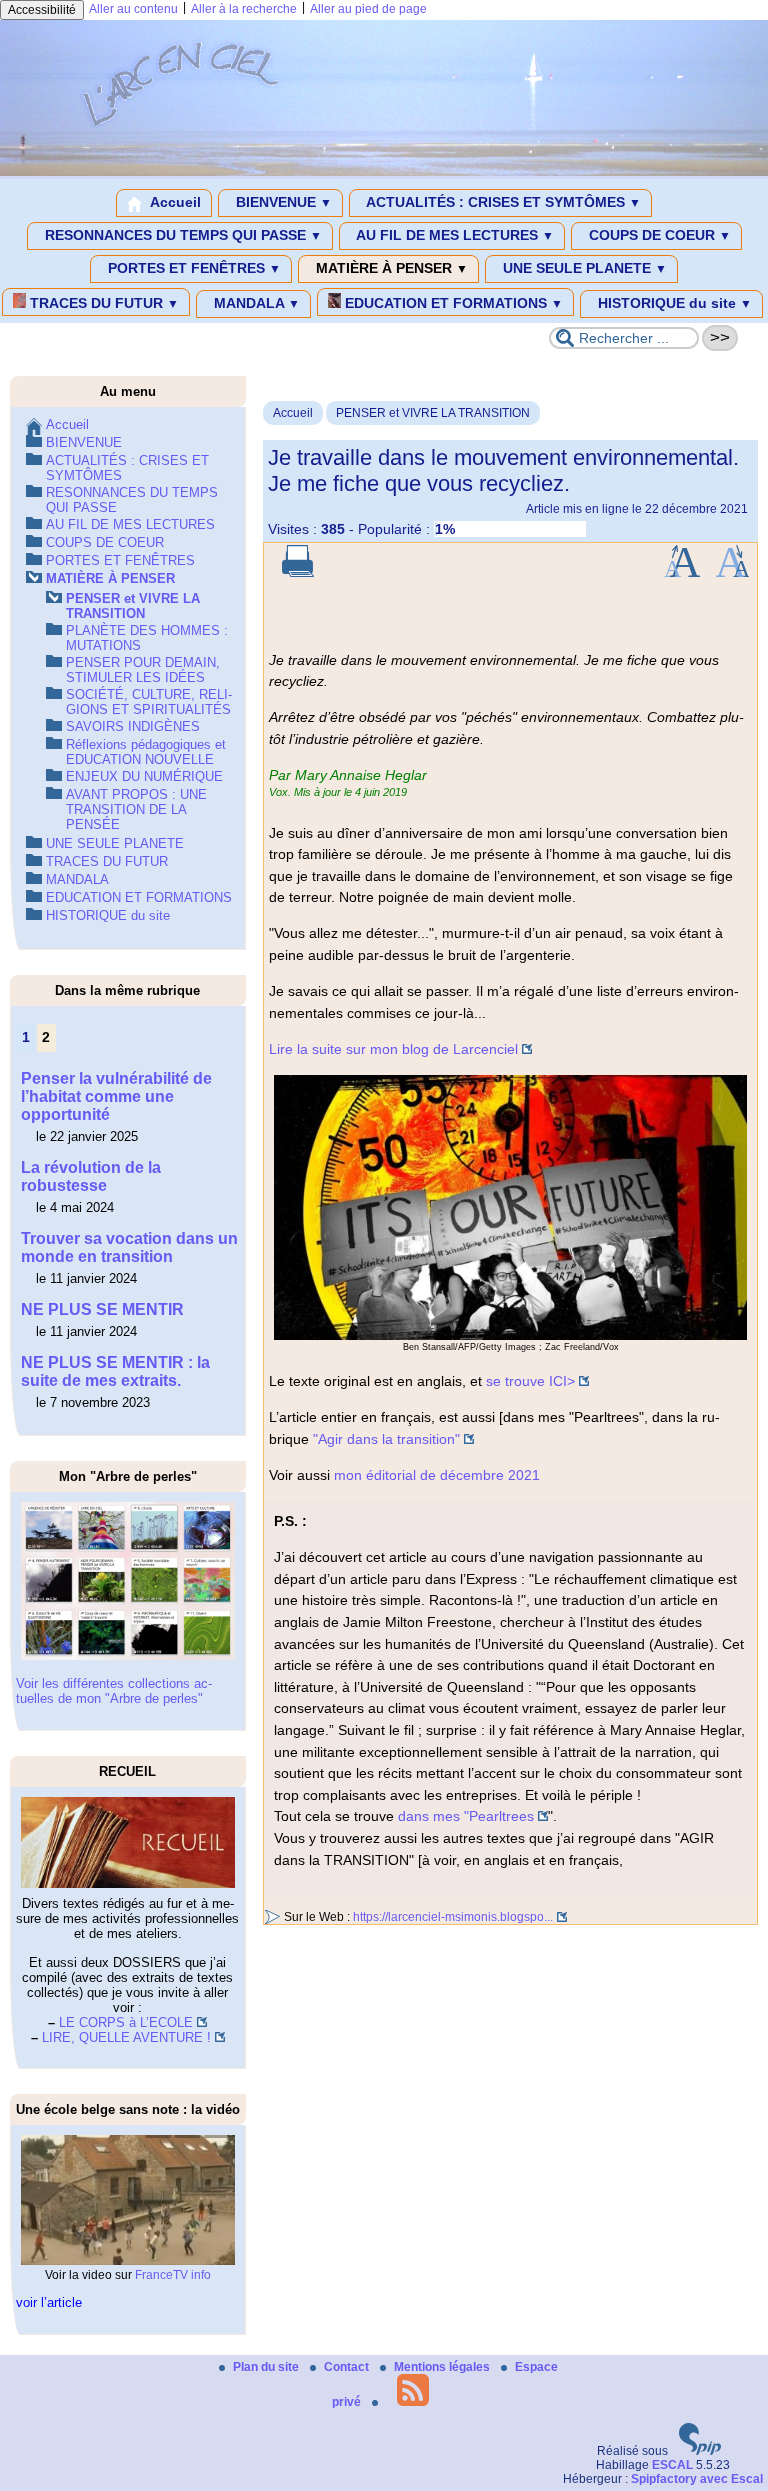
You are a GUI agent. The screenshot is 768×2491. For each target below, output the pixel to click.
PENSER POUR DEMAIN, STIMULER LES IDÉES (143, 670)
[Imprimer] (298, 573)
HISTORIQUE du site (673, 303)
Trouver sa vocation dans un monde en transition (129, 1247)
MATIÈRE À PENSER (390, 268)
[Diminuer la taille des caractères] (732, 573)
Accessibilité (42, 10)
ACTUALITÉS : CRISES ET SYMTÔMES (502, 202)
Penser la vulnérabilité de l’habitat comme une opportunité (116, 1096)
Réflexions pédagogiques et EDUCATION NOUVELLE (146, 752)
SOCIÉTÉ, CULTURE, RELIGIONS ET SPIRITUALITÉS (149, 702)
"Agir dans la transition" (386, 1439)
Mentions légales (443, 2367)
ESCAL (672, 2465)
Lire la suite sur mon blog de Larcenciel (393, 1049)
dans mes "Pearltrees (466, 1816)
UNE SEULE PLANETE (583, 268)
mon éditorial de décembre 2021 (437, 1475)
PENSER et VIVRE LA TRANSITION (433, 413)
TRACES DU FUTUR (102, 303)
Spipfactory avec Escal (697, 2479)
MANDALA (255, 303)
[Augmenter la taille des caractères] (682, 573)
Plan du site (267, 2367)
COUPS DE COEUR (658, 235)
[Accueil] (384, 172)
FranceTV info (173, 2275)
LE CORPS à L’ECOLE (126, 2022)
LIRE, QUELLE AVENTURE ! (126, 2037)
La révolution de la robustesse (91, 1176)
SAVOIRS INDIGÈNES (133, 726)
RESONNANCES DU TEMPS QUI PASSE (181, 235)
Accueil (174, 202)
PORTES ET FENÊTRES (192, 268)
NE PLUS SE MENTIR (102, 1309)
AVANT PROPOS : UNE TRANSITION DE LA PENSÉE (136, 809)
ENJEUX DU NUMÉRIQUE (144, 776)
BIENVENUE (282, 202)
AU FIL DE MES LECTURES (453, 235)
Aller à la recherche (244, 9)
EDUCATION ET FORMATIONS (452, 303)
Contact (348, 2367)
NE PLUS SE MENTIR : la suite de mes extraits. (115, 1371)
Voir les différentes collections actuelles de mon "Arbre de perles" (114, 1691)
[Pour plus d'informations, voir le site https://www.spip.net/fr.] (700, 2451)
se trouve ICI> (530, 1381)
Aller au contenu (133, 9)
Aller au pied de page (368, 9)
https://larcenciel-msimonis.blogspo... (453, 1917)
